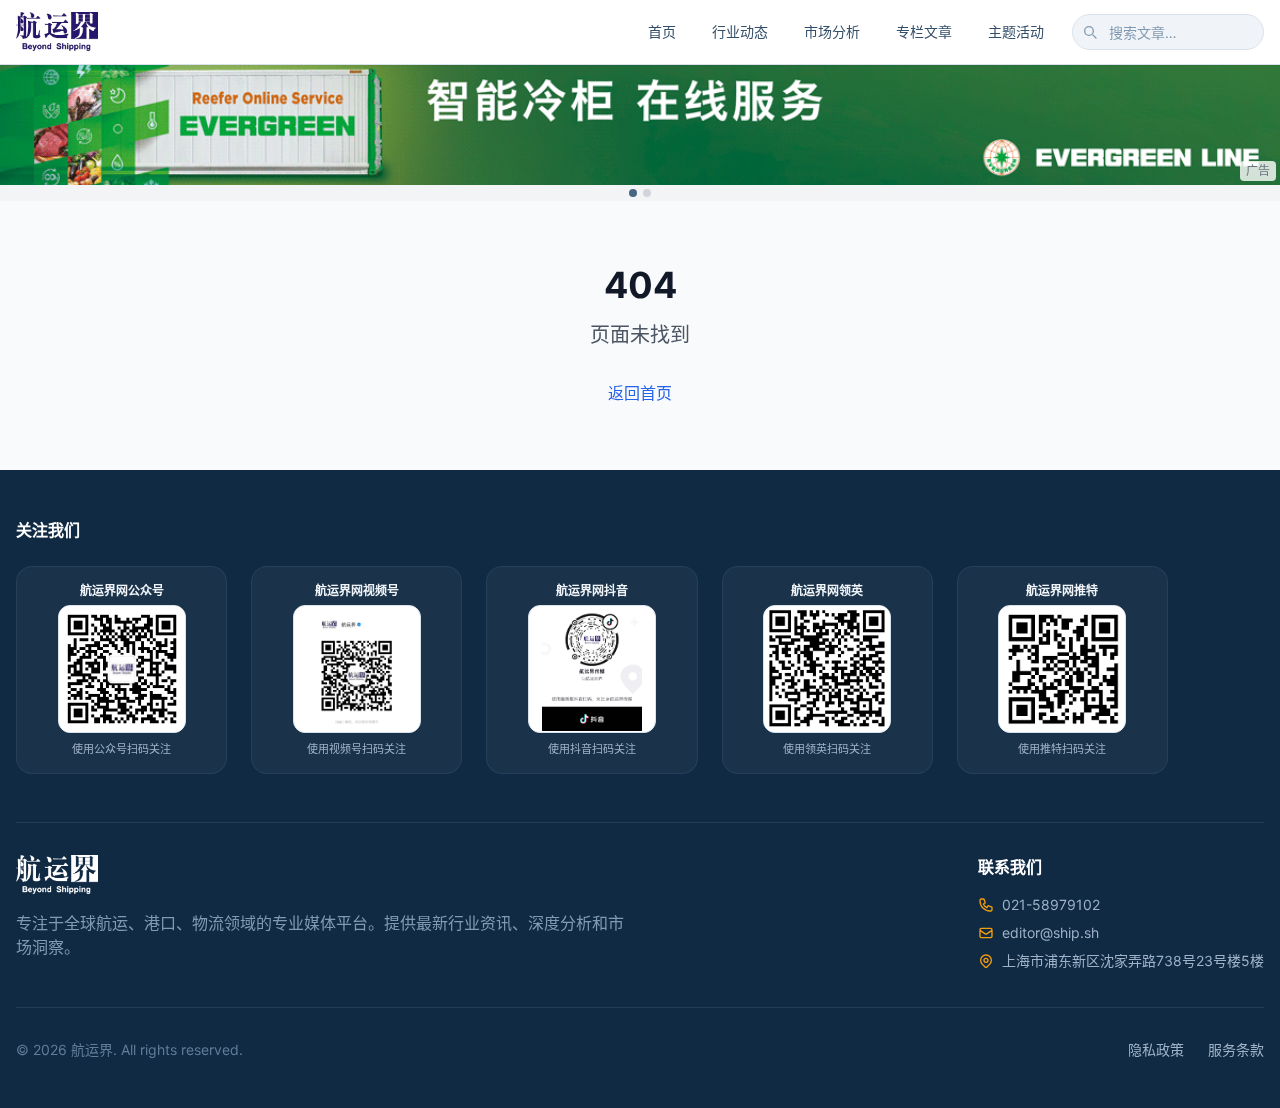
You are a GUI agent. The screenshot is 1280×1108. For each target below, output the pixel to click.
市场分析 (832, 31)
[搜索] (1090, 32)
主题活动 (1016, 31)
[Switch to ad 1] (633, 193)
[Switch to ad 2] (647, 193)
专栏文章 (924, 31)
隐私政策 (1156, 1049)
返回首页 (640, 393)
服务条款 (1236, 1049)
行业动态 (740, 31)
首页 (662, 31)
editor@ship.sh (1050, 932)
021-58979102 (1051, 904)
